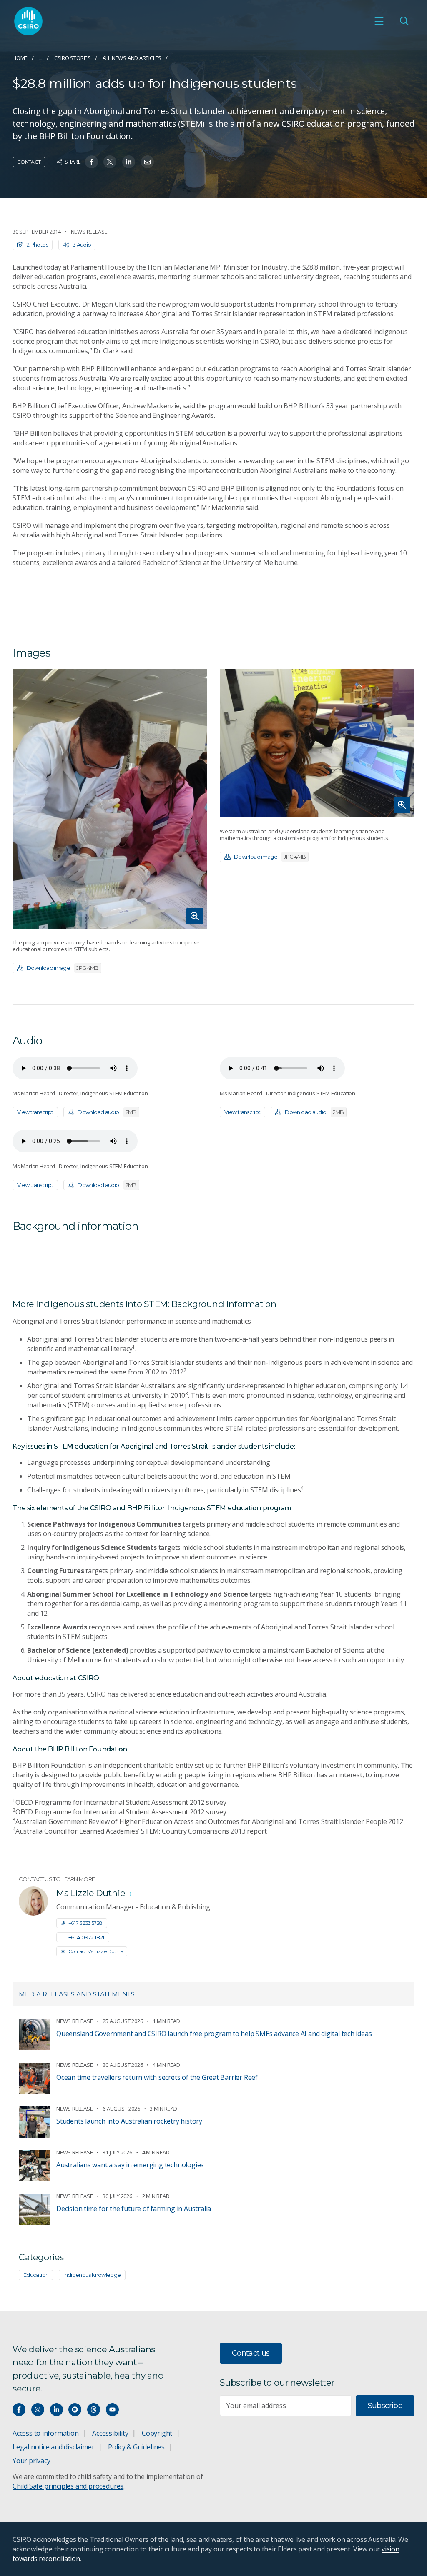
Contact (29, 162)
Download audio (107, 1112)
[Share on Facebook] (92, 162)
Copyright (157, 2433)
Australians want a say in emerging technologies (130, 2165)
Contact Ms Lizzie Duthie (95, 1951)
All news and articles (132, 58)
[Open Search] (404, 21)
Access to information (46, 2433)
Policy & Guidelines (136, 2447)
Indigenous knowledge (92, 2275)
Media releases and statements (77, 1994)
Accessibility (110, 2433)
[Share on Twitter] (110, 162)
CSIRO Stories (73, 58)
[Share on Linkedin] (129, 162)
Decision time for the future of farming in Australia (134, 2209)
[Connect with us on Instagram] (38, 2410)
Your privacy (31, 2461)
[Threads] (94, 2410)
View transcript (35, 1112)
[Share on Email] (147, 162)
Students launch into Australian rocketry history (129, 2121)
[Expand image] (110, 799)
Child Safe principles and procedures (68, 2486)
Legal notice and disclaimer (53, 2447)
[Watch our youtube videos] (112, 2410)
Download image (63, 968)
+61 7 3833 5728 (85, 1923)
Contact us (251, 2353)
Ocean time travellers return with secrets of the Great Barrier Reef (157, 2077)
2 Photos (37, 245)
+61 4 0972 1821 (87, 1937)
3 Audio (82, 245)
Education (36, 2275)
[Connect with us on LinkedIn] (57, 2410)
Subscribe (385, 2406)
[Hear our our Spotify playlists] (75, 2410)
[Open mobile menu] (379, 21)
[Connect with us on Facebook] (19, 2410)
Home (20, 58)
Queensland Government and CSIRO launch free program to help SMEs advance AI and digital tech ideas (214, 2034)
